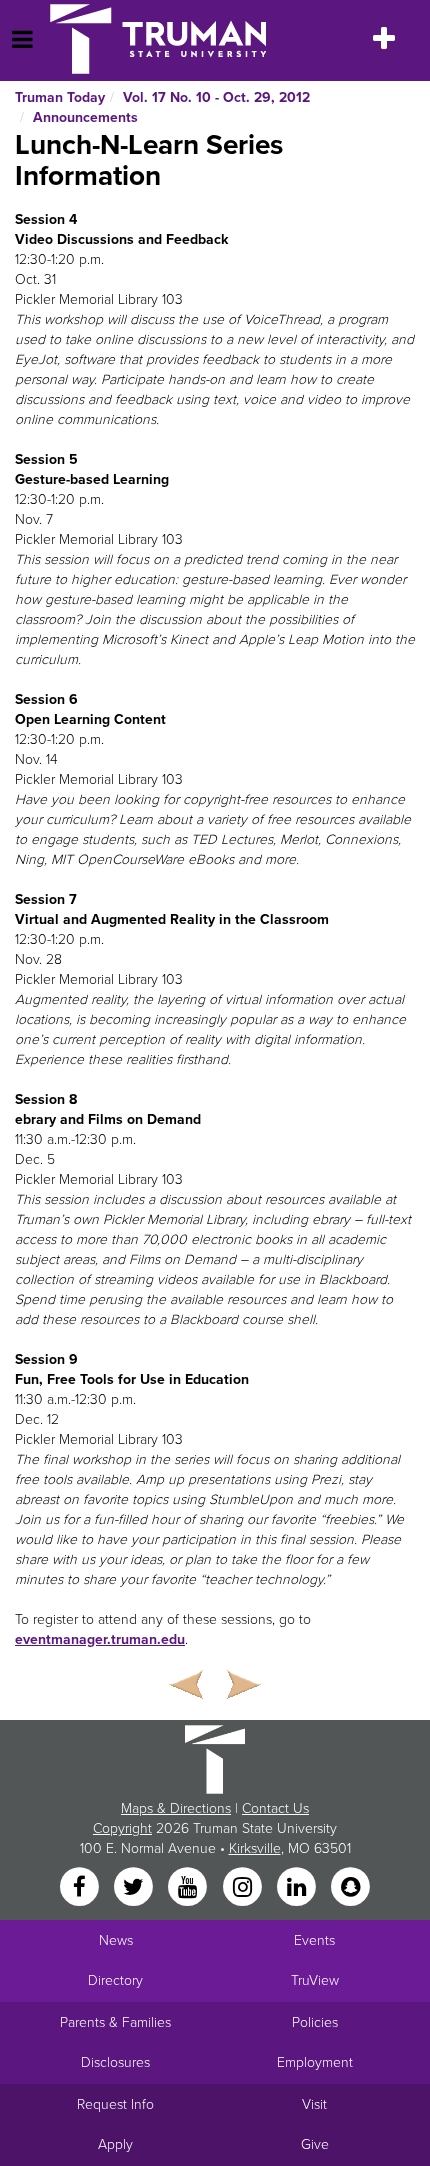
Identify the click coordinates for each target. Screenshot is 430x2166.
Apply (115, 2144)
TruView (315, 1980)
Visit (314, 2104)
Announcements (85, 117)
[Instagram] (244, 1888)
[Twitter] (135, 1888)
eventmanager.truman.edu (100, 1639)
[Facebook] (81, 1888)
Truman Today (60, 97)
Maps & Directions (176, 1808)
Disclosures (115, 2062)
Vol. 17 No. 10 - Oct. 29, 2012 (216, 97)
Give (315, 2144)
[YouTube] (190, 1888)
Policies (315, 2022)
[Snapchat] (351, 1888)
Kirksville (255, 1848)
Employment (315, 2062)
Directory (115, 1980)
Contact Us (275, 1808)
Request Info (115, 2104)
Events (314, 1940)
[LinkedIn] (298, 1888)
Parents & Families (115, 2022)
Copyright (122, 1828)
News (116, 1940)
